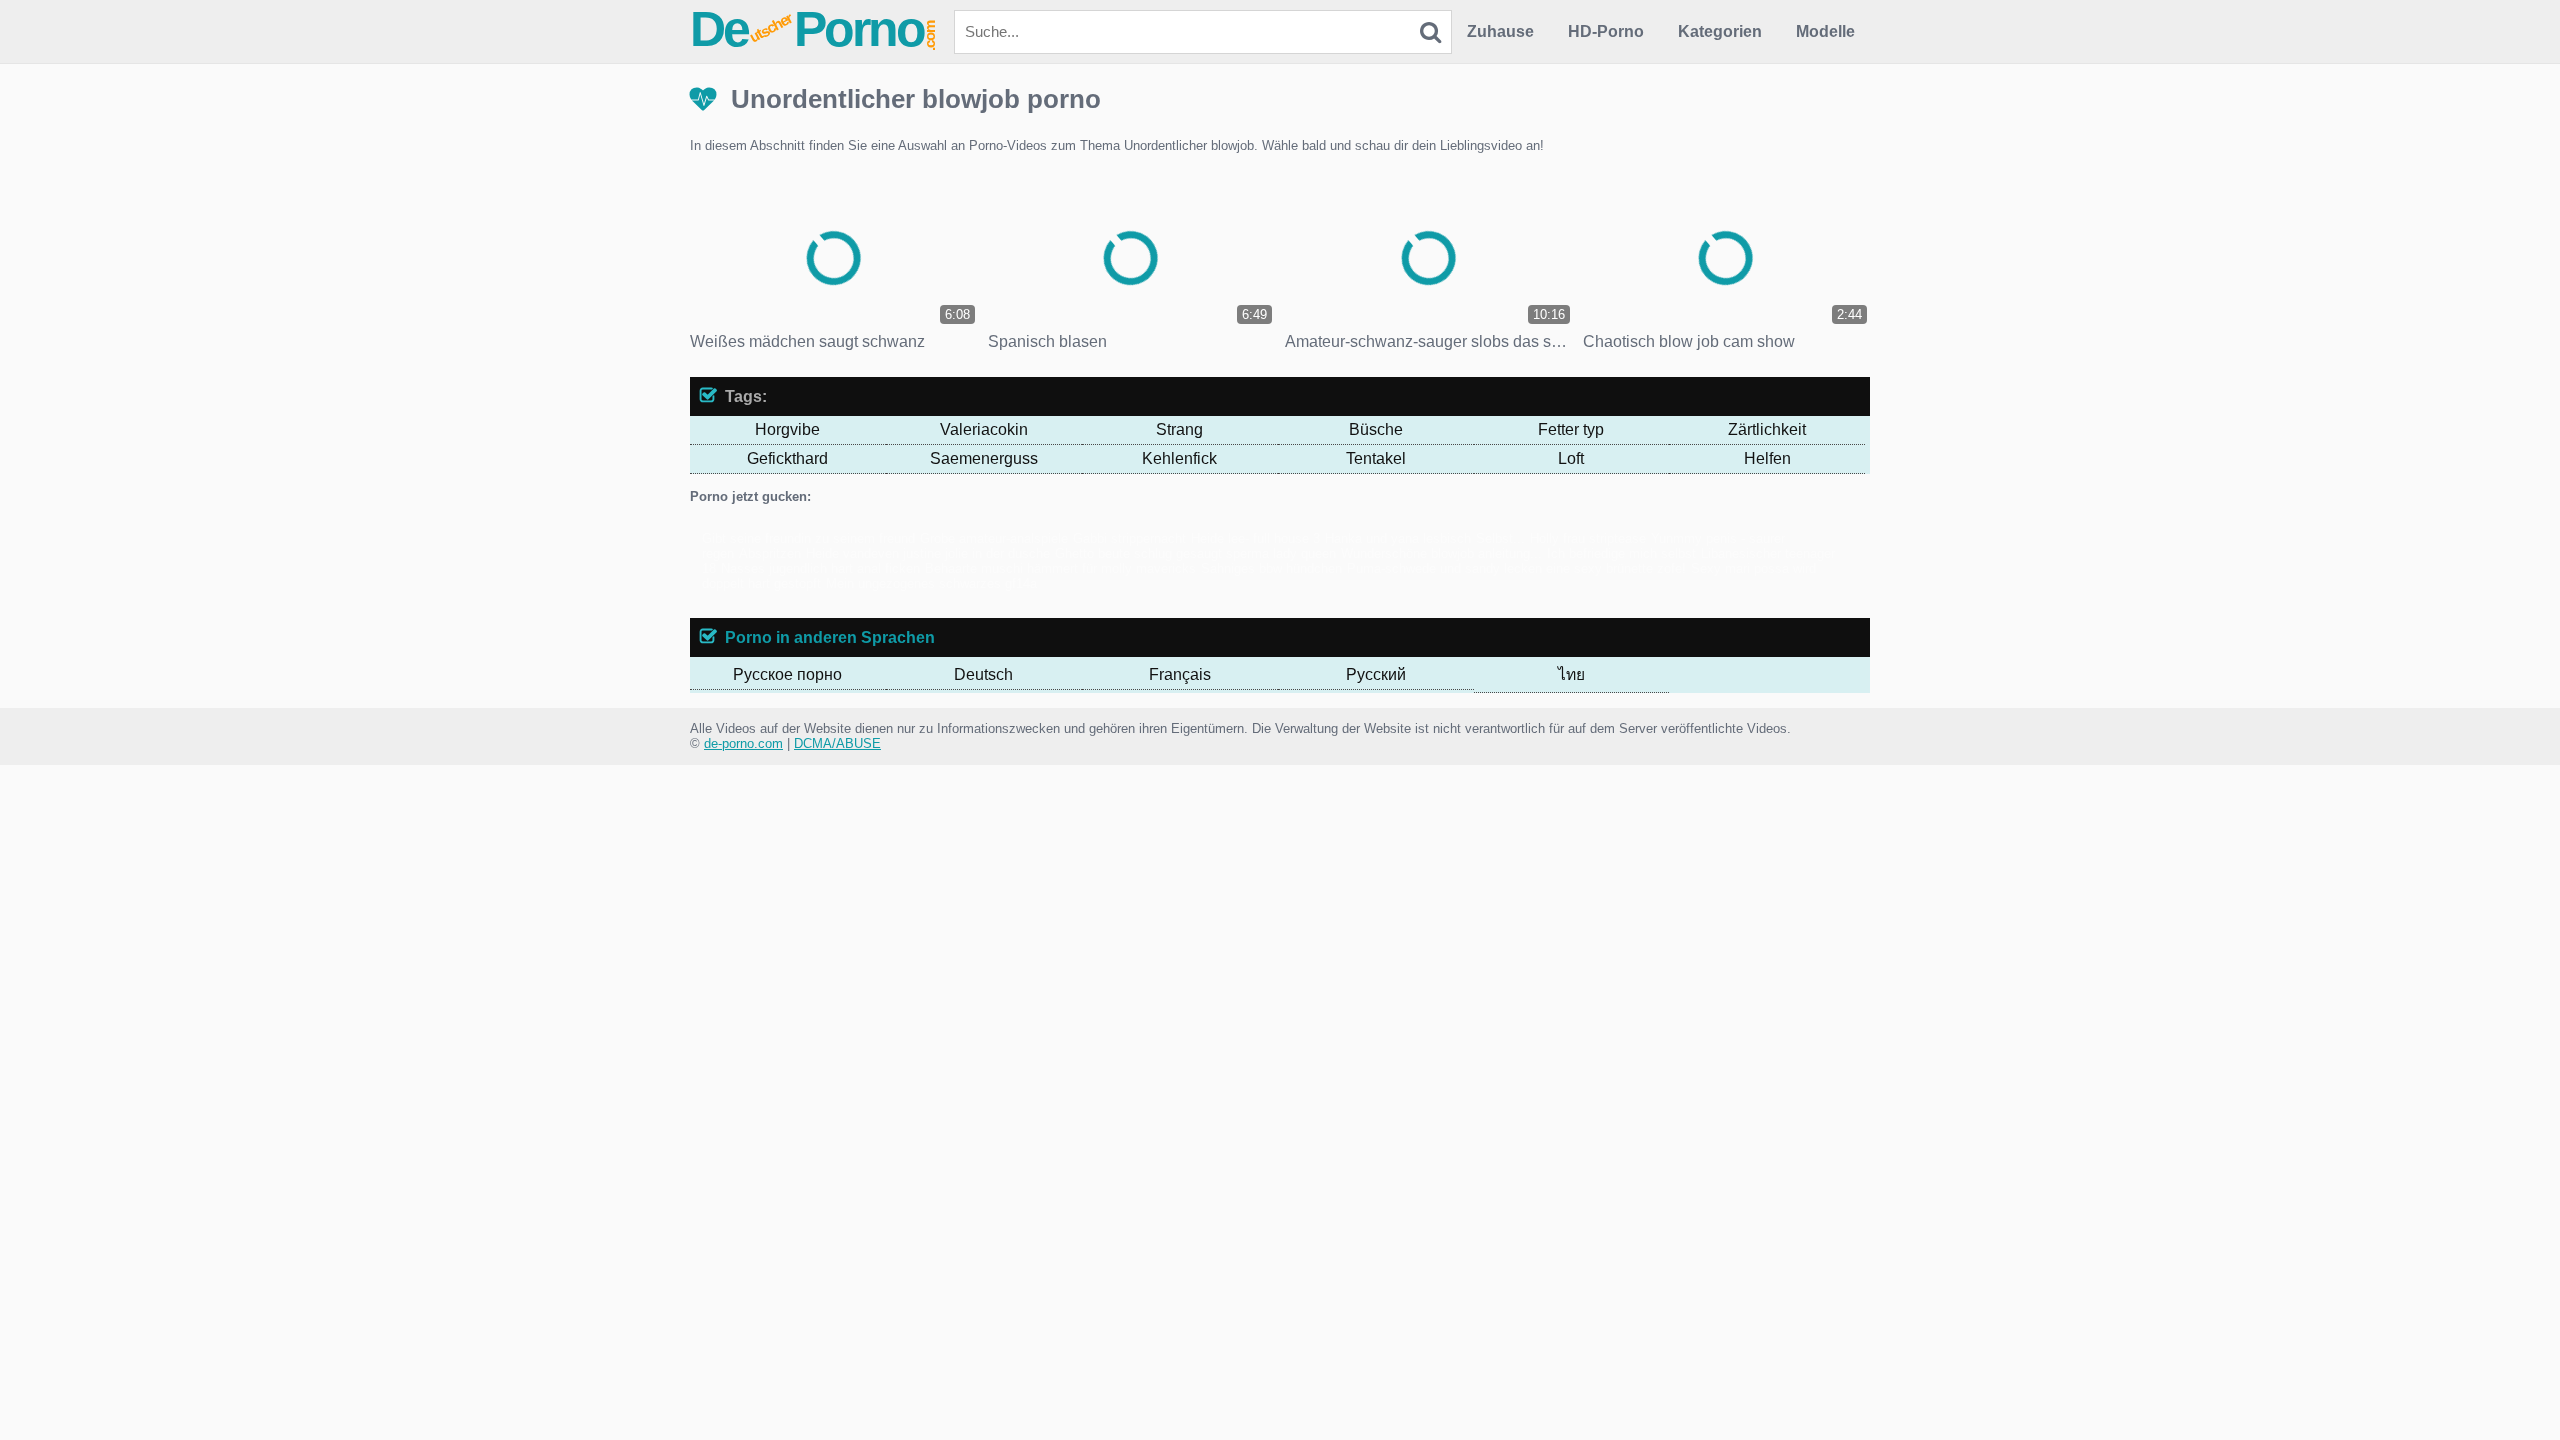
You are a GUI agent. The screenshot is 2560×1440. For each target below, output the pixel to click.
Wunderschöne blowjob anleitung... (1441, 553)
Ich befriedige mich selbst (1621, 553)
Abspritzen (770, 553)
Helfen (1767, 458)
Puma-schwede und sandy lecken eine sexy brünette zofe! (1516, 568)
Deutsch (983, 674)
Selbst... (1500, 538)
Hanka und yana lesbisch (1398, 538)
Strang (1179, 429)
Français (1180, 674)
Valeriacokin (984, 429)
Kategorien (1720, 31)
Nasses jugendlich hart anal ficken (820, 568)
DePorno (814, 29)
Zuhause (1500, 31)
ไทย (1571, 674)
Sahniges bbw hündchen (1271, 568)
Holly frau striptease (1588, 538)
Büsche (1376, 429)
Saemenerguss (984, 458)
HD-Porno (1606, 31)
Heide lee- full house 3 (1255, 538)
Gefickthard (787, 458)
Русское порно (787, 674)
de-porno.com (743, 743)
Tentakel (1376, 458)
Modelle (1825, 31)
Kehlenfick (1179, 458)
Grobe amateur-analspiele (994, 538)
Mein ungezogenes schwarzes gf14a (931, 583)
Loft (1571, 458)
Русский (1376, 674)
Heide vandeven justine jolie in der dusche (928, 553)
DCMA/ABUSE (837, 743)
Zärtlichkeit (1767, 429)
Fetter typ (1571, 429)
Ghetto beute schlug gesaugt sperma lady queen (1195, 553)
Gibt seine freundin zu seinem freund (808, 538)
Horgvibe (787, 429)
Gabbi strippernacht (1129, 538)
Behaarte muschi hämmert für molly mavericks (1060, 568)
